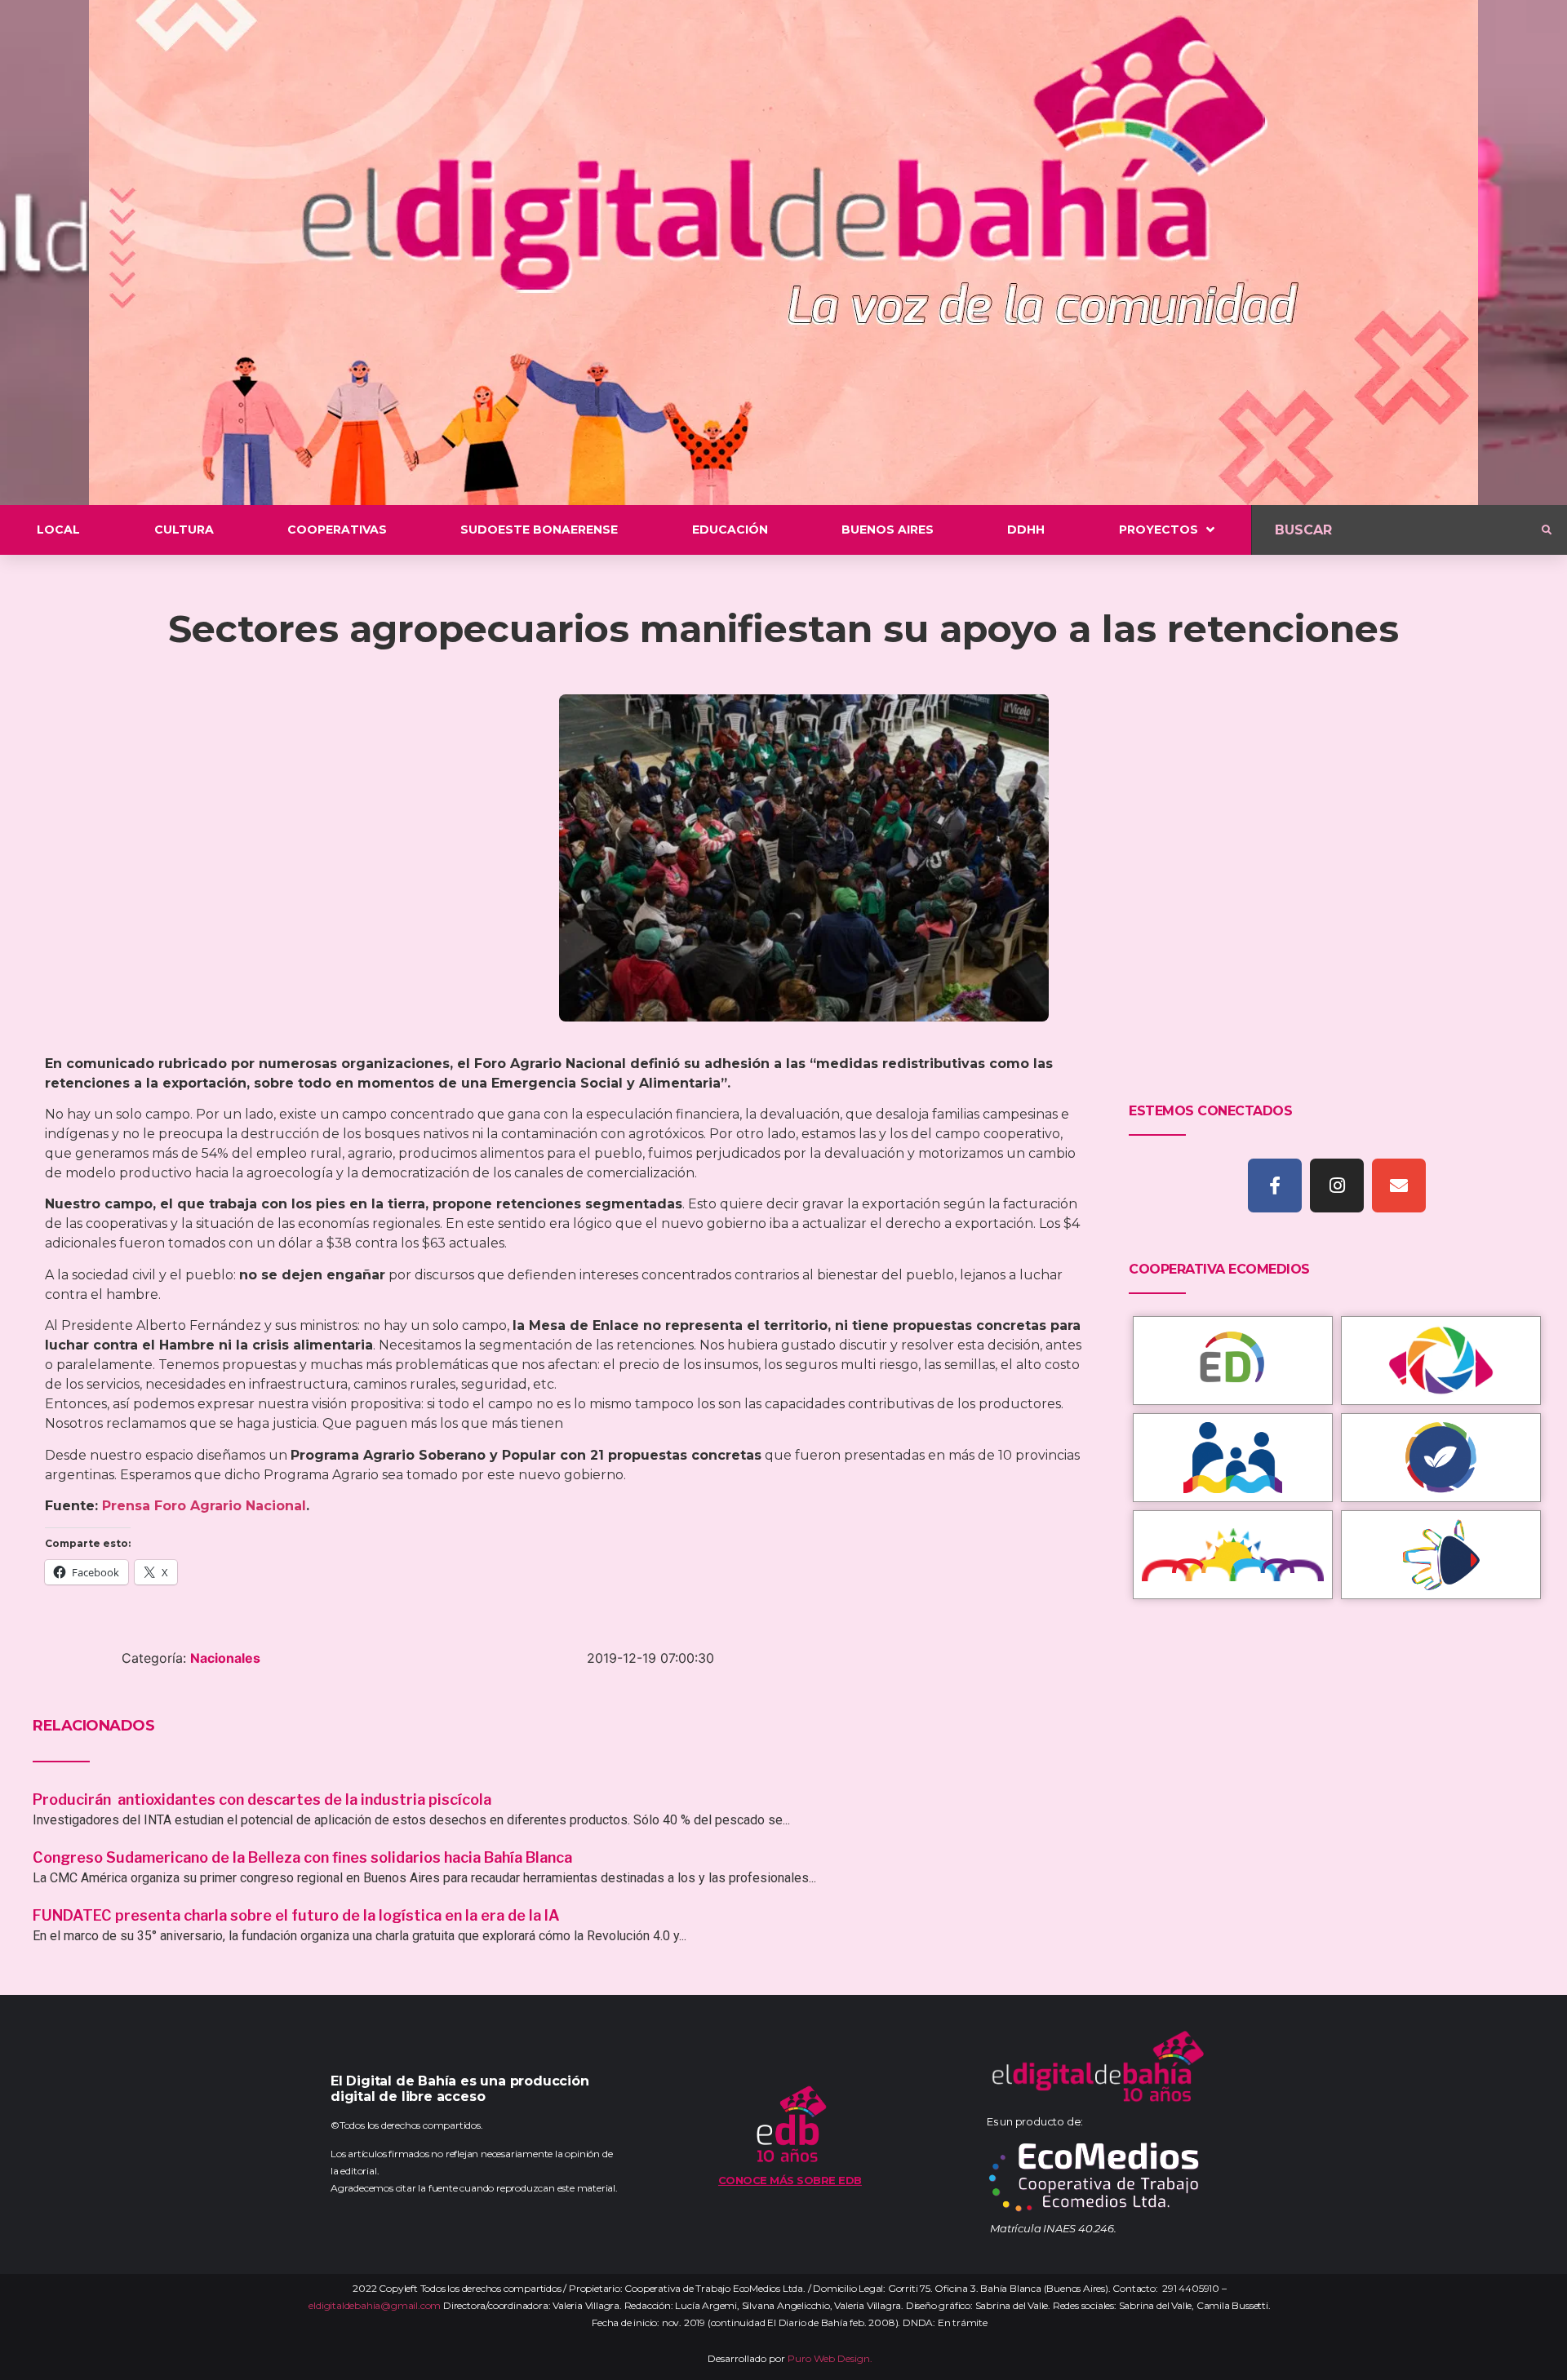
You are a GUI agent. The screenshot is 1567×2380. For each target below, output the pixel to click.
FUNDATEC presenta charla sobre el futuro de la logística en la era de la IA (296, 1915)
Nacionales (225, 1658)
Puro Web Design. (830, 2358)
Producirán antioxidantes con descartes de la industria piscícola (264, 1799)
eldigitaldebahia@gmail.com (375, 2305)
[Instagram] (1337, 1186)
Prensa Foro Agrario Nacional (204, 1506)
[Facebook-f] (1275, 1186)
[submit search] (1547, 530)
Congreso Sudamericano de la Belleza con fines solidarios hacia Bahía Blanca (302, 1857)
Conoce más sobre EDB (790, 2180)
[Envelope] (1399, 1186)
